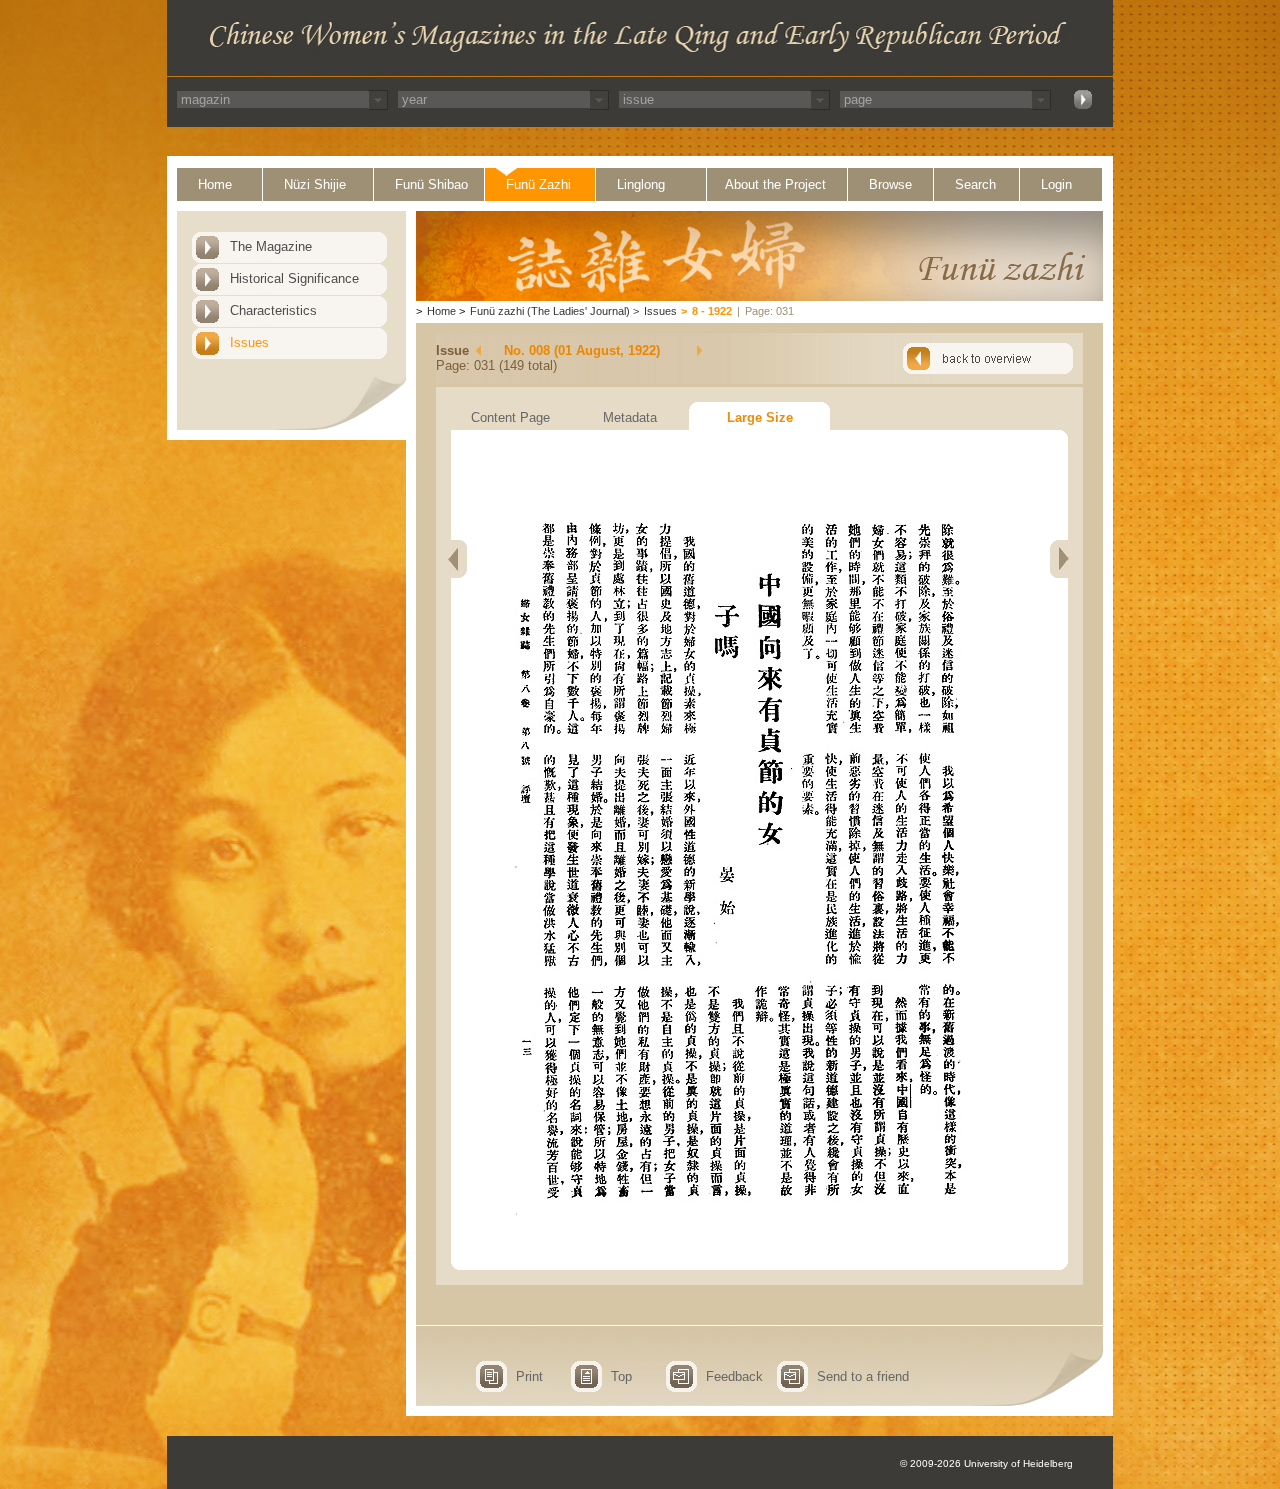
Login (1056, 184)
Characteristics (273, 310)
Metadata (630, 417)
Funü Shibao (431, 184)
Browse (890, 184)
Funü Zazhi (538, 184)
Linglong (641, 184)
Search (975, 184)
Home (215, 184)
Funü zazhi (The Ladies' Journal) (550, 311)
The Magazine (271, 246)
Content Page (510, 417)
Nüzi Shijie (315, 184)
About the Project (775, 184)
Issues (249, 342)
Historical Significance (294, 278)
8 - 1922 (712, 311)
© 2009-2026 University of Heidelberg (986, 1463)
